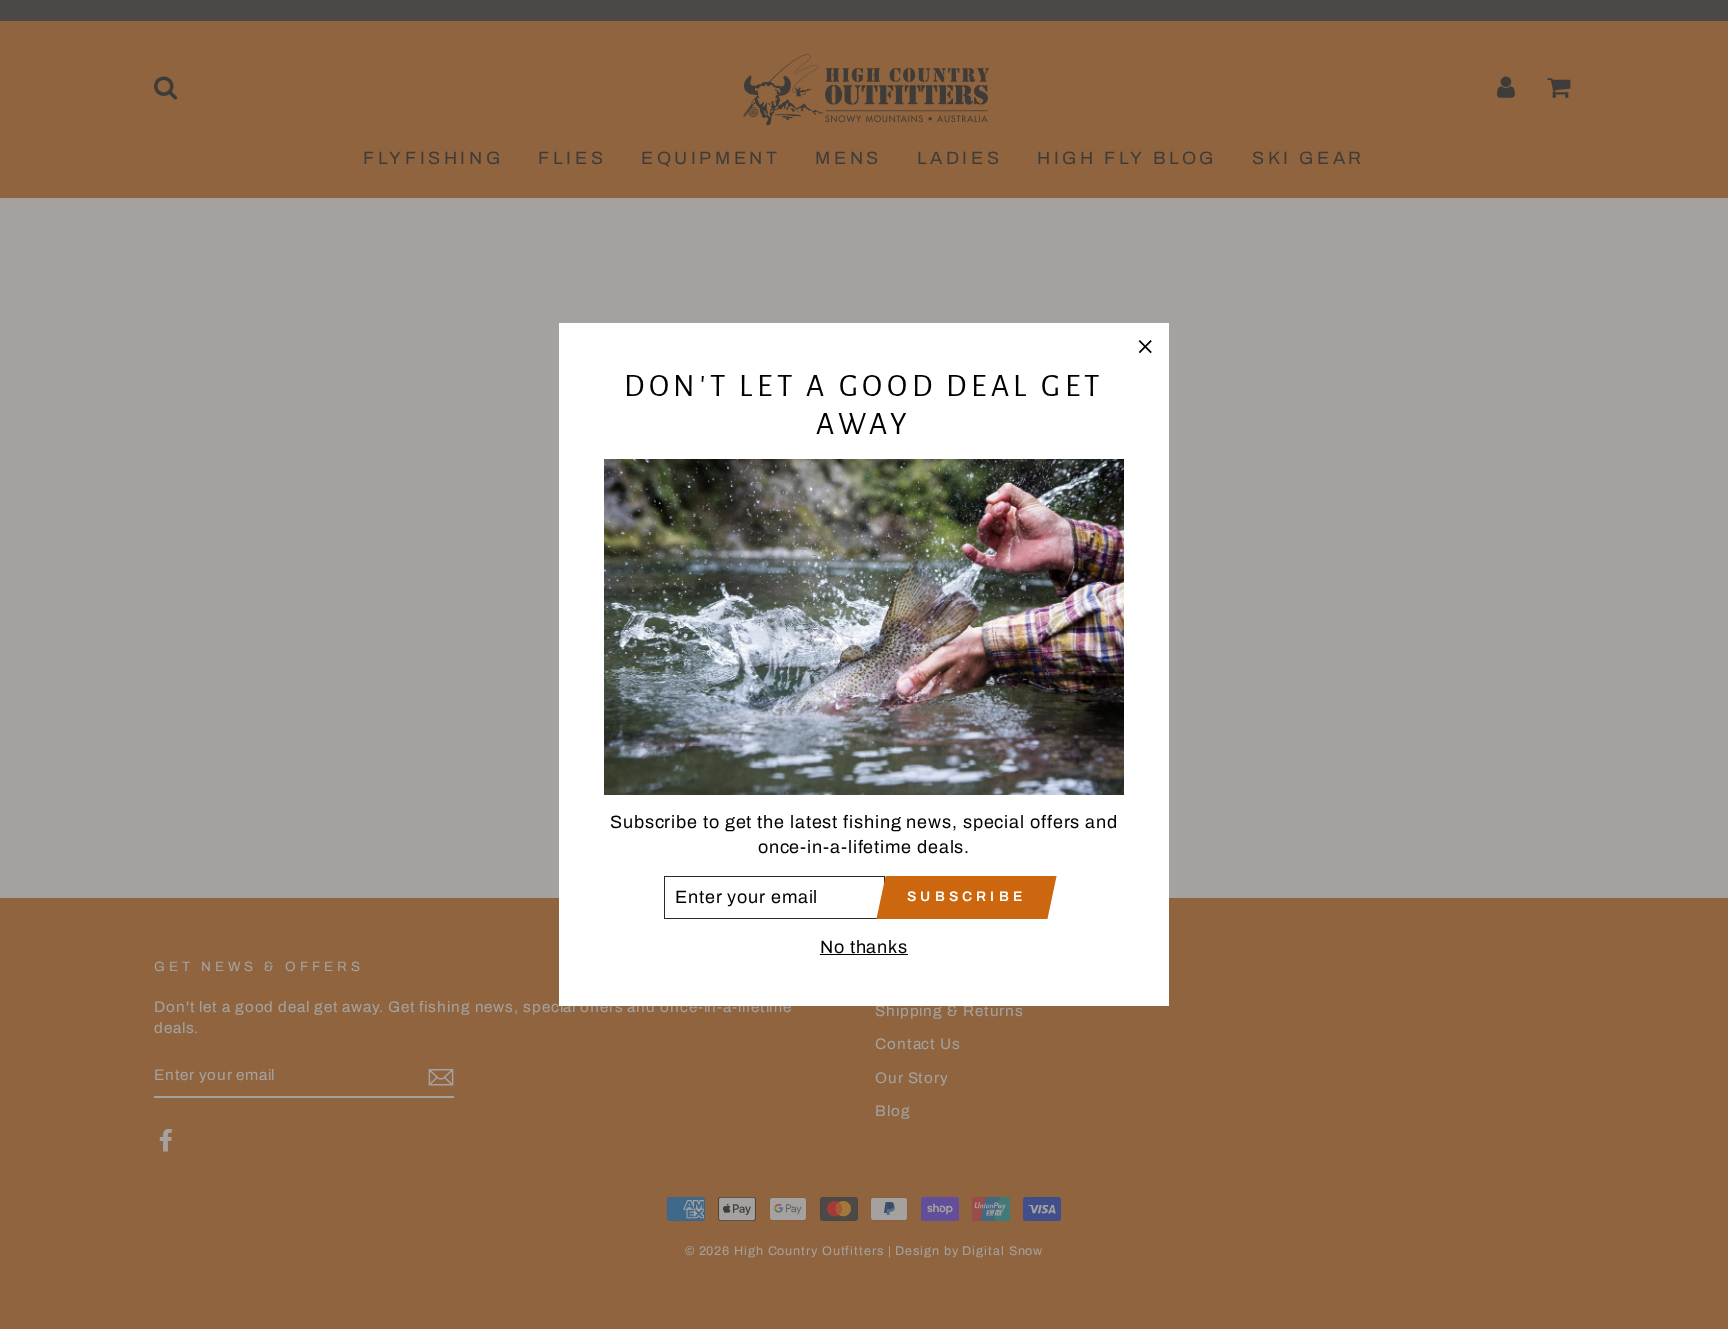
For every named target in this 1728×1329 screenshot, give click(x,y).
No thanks (864, 947)
